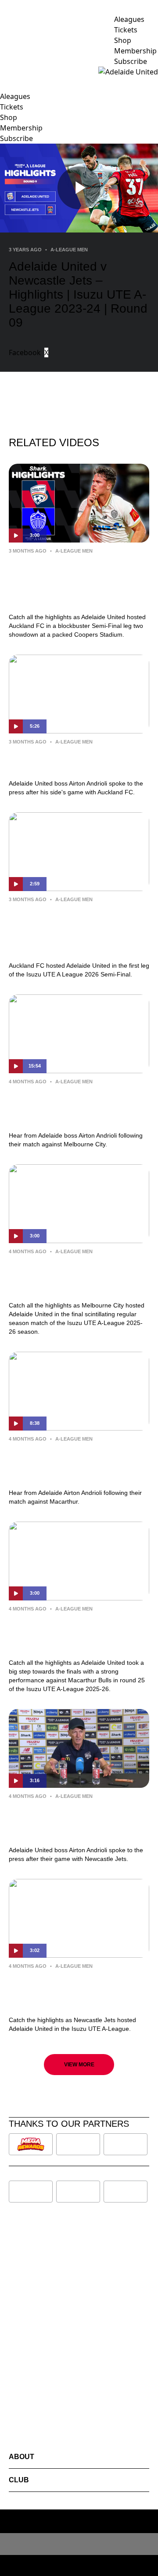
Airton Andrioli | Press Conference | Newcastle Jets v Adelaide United (79, 1821)
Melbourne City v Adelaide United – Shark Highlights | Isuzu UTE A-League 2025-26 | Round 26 (77, 1276)
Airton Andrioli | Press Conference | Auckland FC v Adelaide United (79, 761)
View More (79, 2065)
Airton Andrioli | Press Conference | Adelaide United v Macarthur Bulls (79, 1464)
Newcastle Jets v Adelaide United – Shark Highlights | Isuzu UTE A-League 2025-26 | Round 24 (77, 1991)
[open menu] (7, 72)
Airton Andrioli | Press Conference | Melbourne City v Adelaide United (79, 1107)
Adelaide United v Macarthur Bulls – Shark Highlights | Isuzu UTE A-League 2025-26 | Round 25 (79, 1634)
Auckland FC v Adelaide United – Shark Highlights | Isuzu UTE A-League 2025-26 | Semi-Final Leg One (75, 930)
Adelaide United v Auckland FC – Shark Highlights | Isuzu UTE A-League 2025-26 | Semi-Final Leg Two (75, 582)
